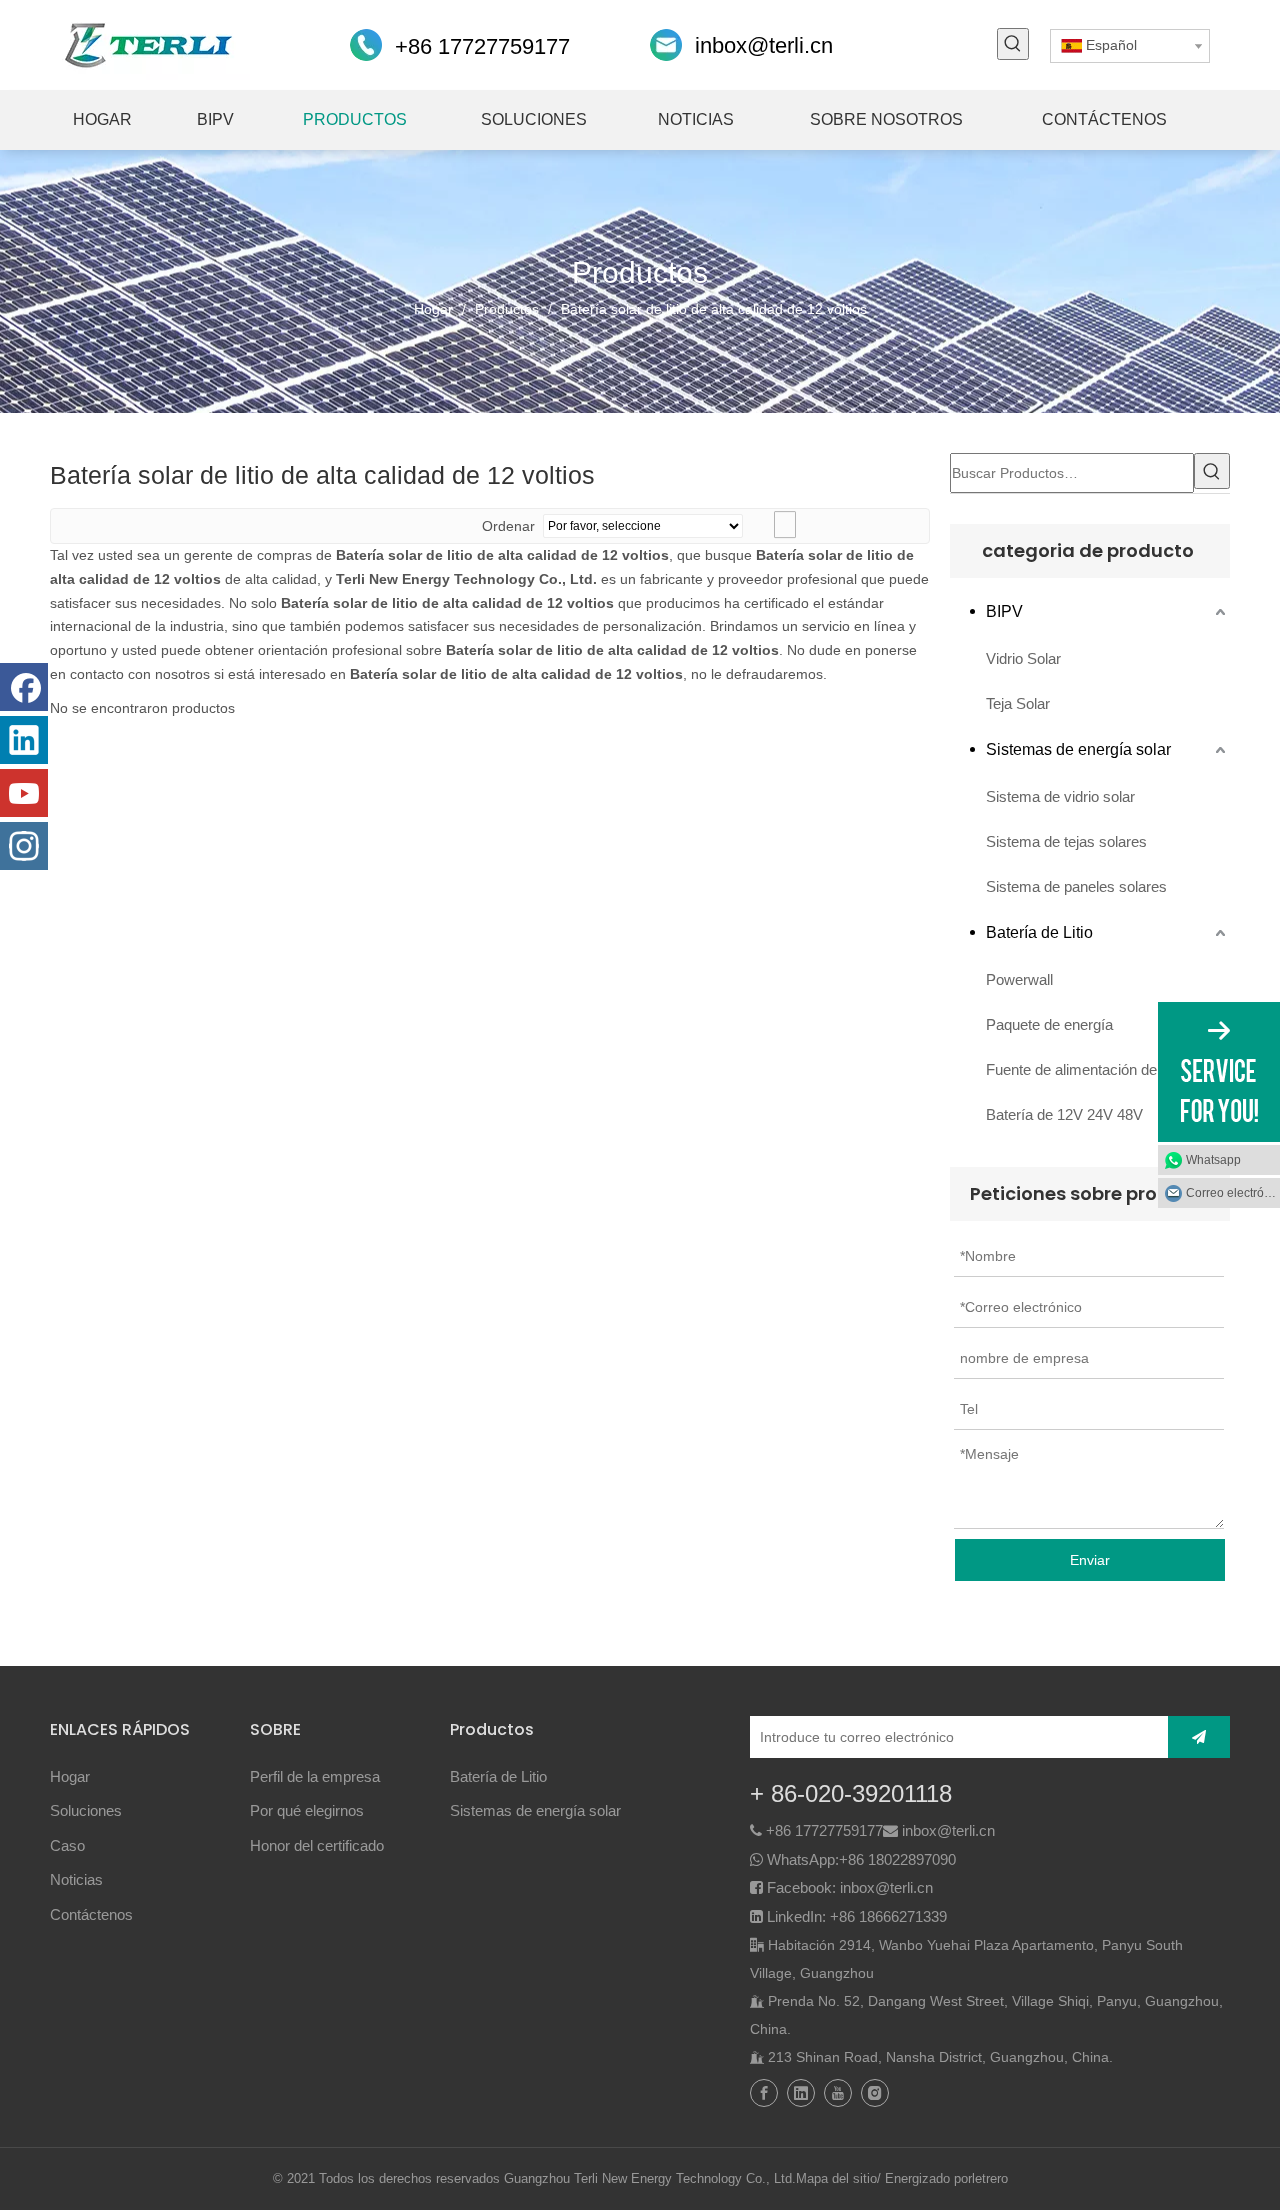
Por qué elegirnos (307, 1810)
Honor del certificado (317, 1845)
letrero (990, 2178)
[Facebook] (24, 687)
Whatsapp (1213, 1160)
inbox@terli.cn (764, 45)
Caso (67, 1845)
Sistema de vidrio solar (1060, 796)
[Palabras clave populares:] (1013, 44)
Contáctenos (91, 1914)
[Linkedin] (24, 740)
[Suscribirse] (1199, 1737)
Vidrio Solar (1023, 658)
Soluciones (86, 1810)
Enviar (1090, 1560)
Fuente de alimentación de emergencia (1108, 1069)
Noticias (76, 1879)
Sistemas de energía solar (1078, 749)
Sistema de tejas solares (1066, 841)
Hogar (70, 1776)
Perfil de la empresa (315, 1776)
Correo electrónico (1233, 1193)
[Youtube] (24, 793)
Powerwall (1019, 979)
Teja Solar (1018, 703)
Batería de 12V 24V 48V (1064, 1114)
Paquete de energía (1049, 1024)
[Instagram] (24, 846)
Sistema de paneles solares (1076, 886)
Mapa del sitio (836, 2178)
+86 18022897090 (897, 1859)
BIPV (1004, 611)
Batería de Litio (1039, 932)
